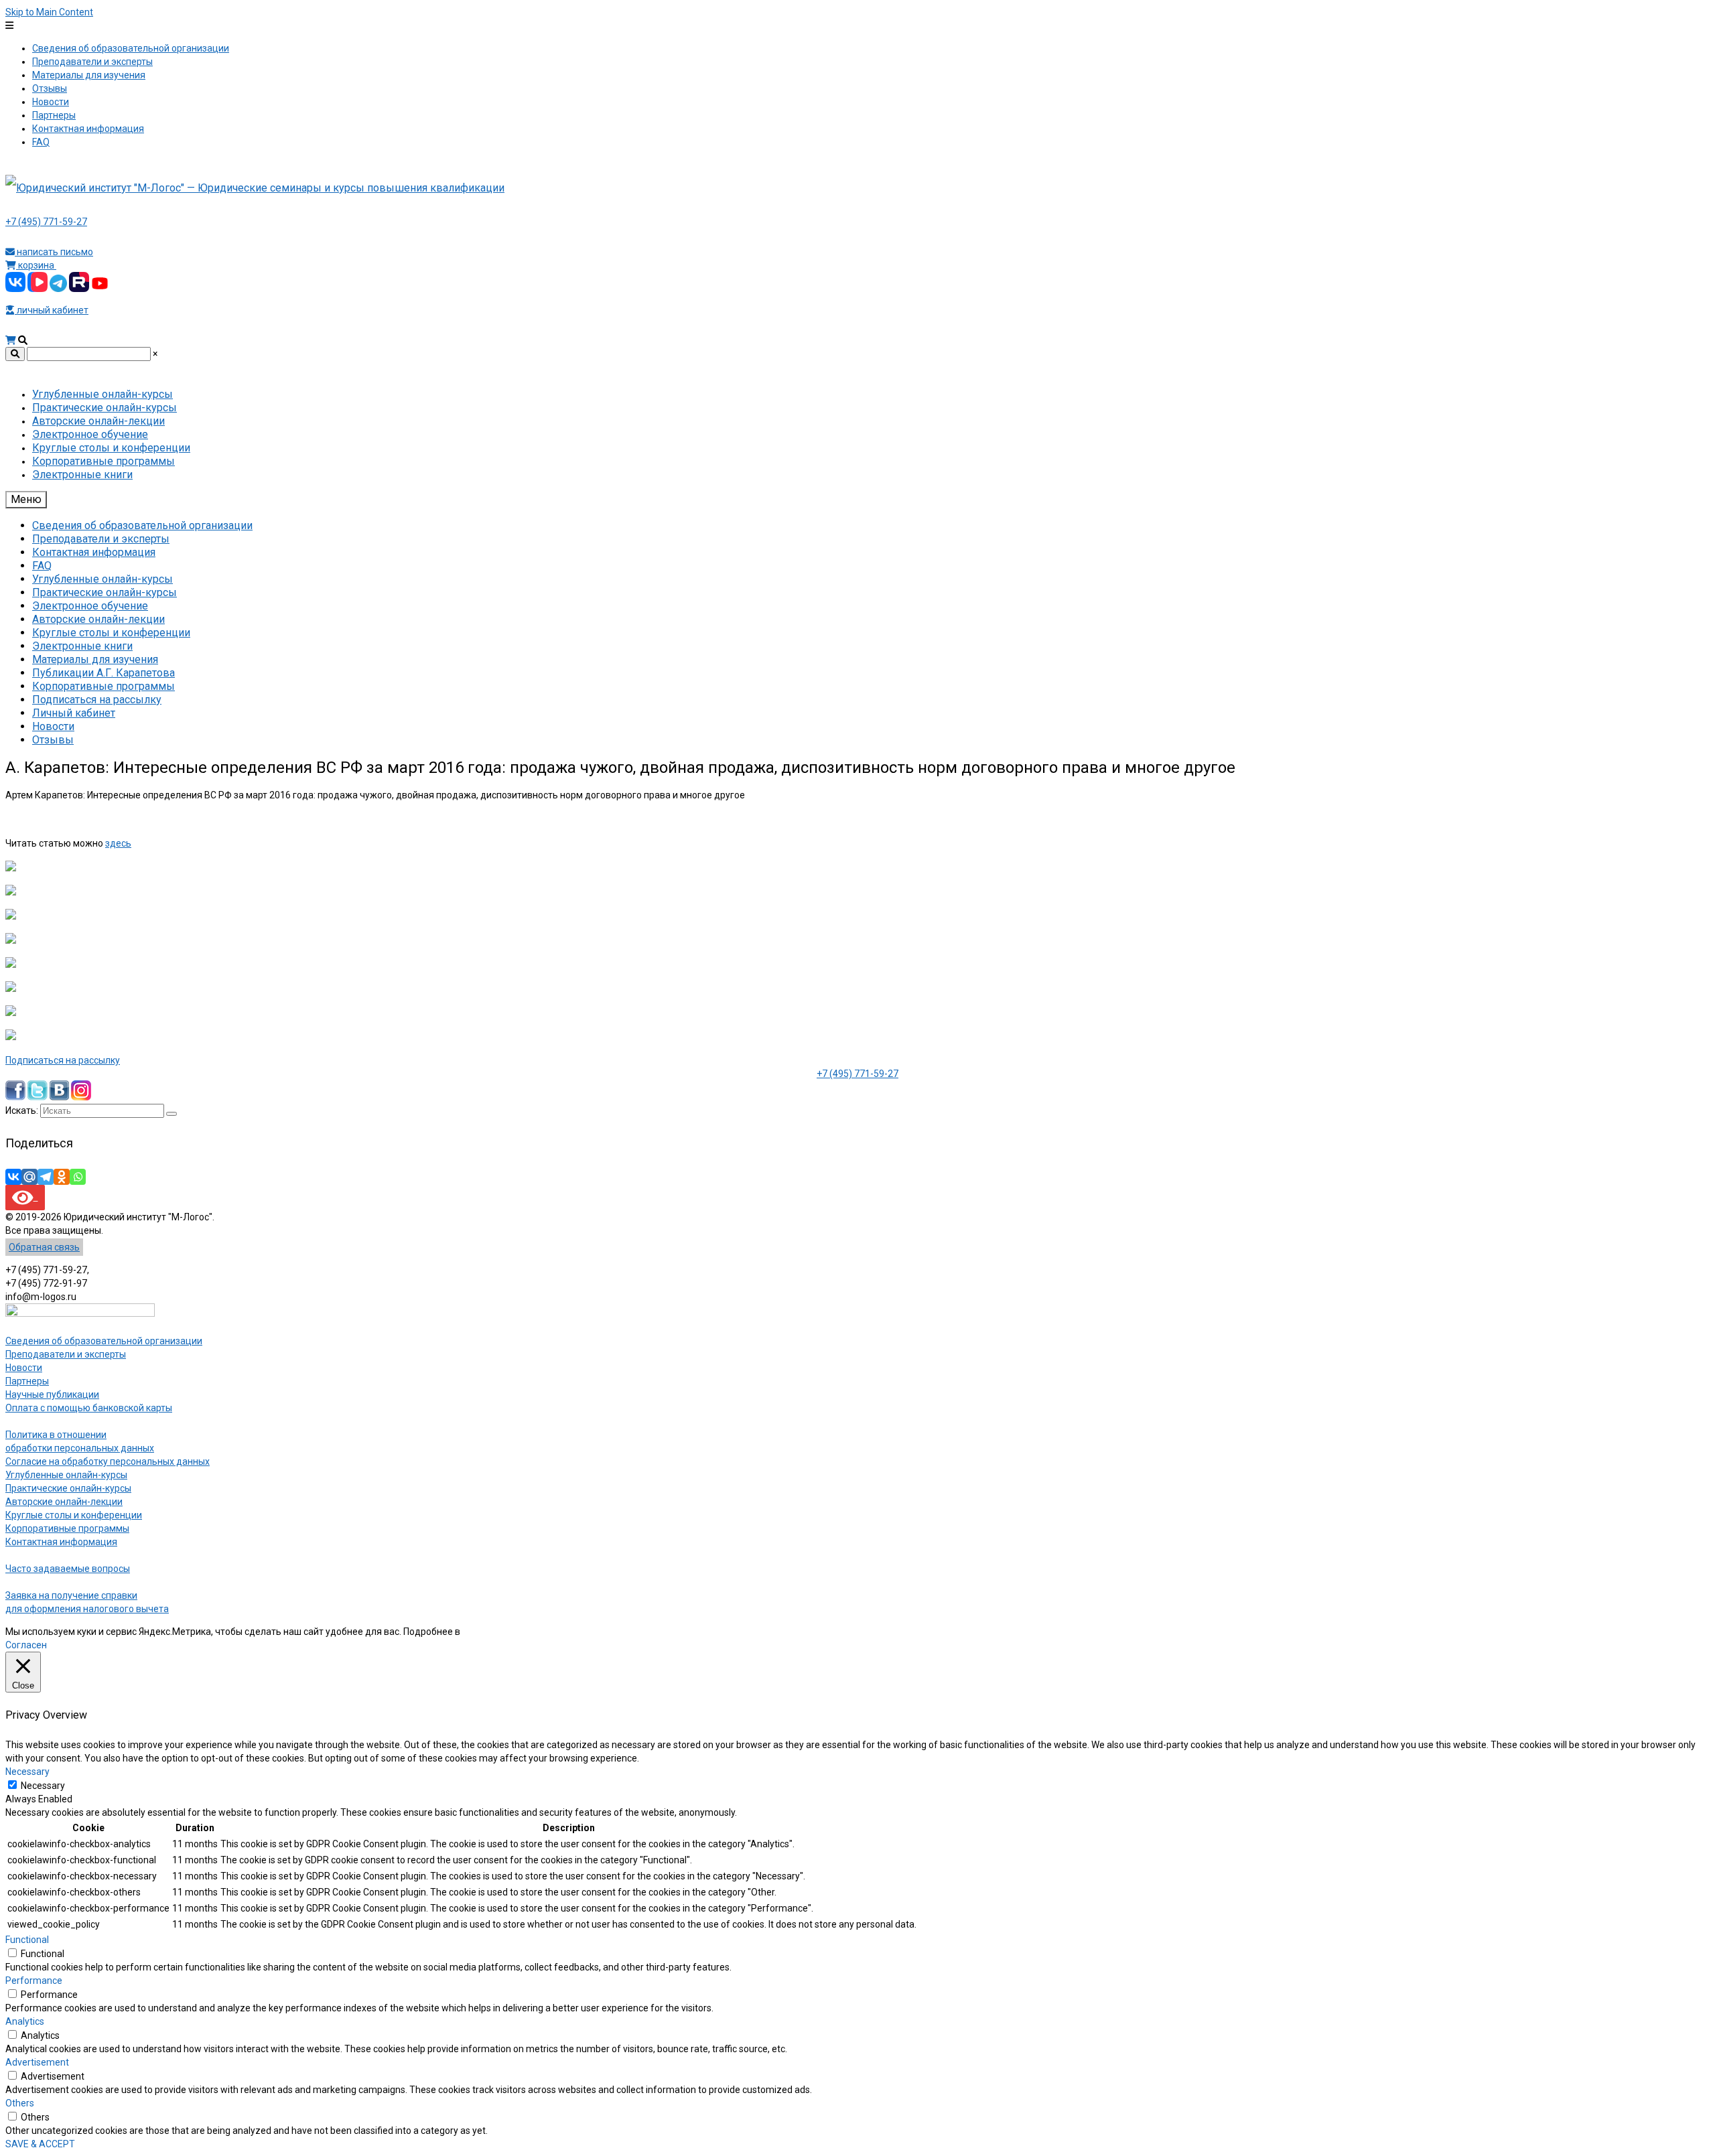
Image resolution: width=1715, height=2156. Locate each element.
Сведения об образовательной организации (104, 1341)
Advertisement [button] (37, 2062)
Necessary (43, 1786)
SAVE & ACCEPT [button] (40, 2144)
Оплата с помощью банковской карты (89, 1408)
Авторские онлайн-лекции (64, 1502)
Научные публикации (52, 1394)
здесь (118, 843)
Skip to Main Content (49, 12)
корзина (36, 265)
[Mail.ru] (29, 1177)
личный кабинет (52, 310)
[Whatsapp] (78, 1177)
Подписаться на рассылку (63, 1060)
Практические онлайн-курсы (68, 1488)
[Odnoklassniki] (62, 1177)
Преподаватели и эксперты (66, 1354)
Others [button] (20, 2103)
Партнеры (27, 1381)
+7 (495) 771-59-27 (46, 222)
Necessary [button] (27, 1772)
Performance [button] (34, 1981)
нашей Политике (499, 1632)
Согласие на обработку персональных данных (108, 1461)
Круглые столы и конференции (74, 1515)
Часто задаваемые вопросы (68, 1569)
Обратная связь (44, 1247)
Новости (24, 1368)
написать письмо (54, 252)
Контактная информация (61, 1542)
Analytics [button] (25, 2021)
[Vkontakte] (13, 1177)
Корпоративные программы (67, 1528)
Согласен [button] (26, 1645)
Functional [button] (27, 1940)
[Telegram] (46, 1177)
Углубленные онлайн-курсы (66, 1475)
